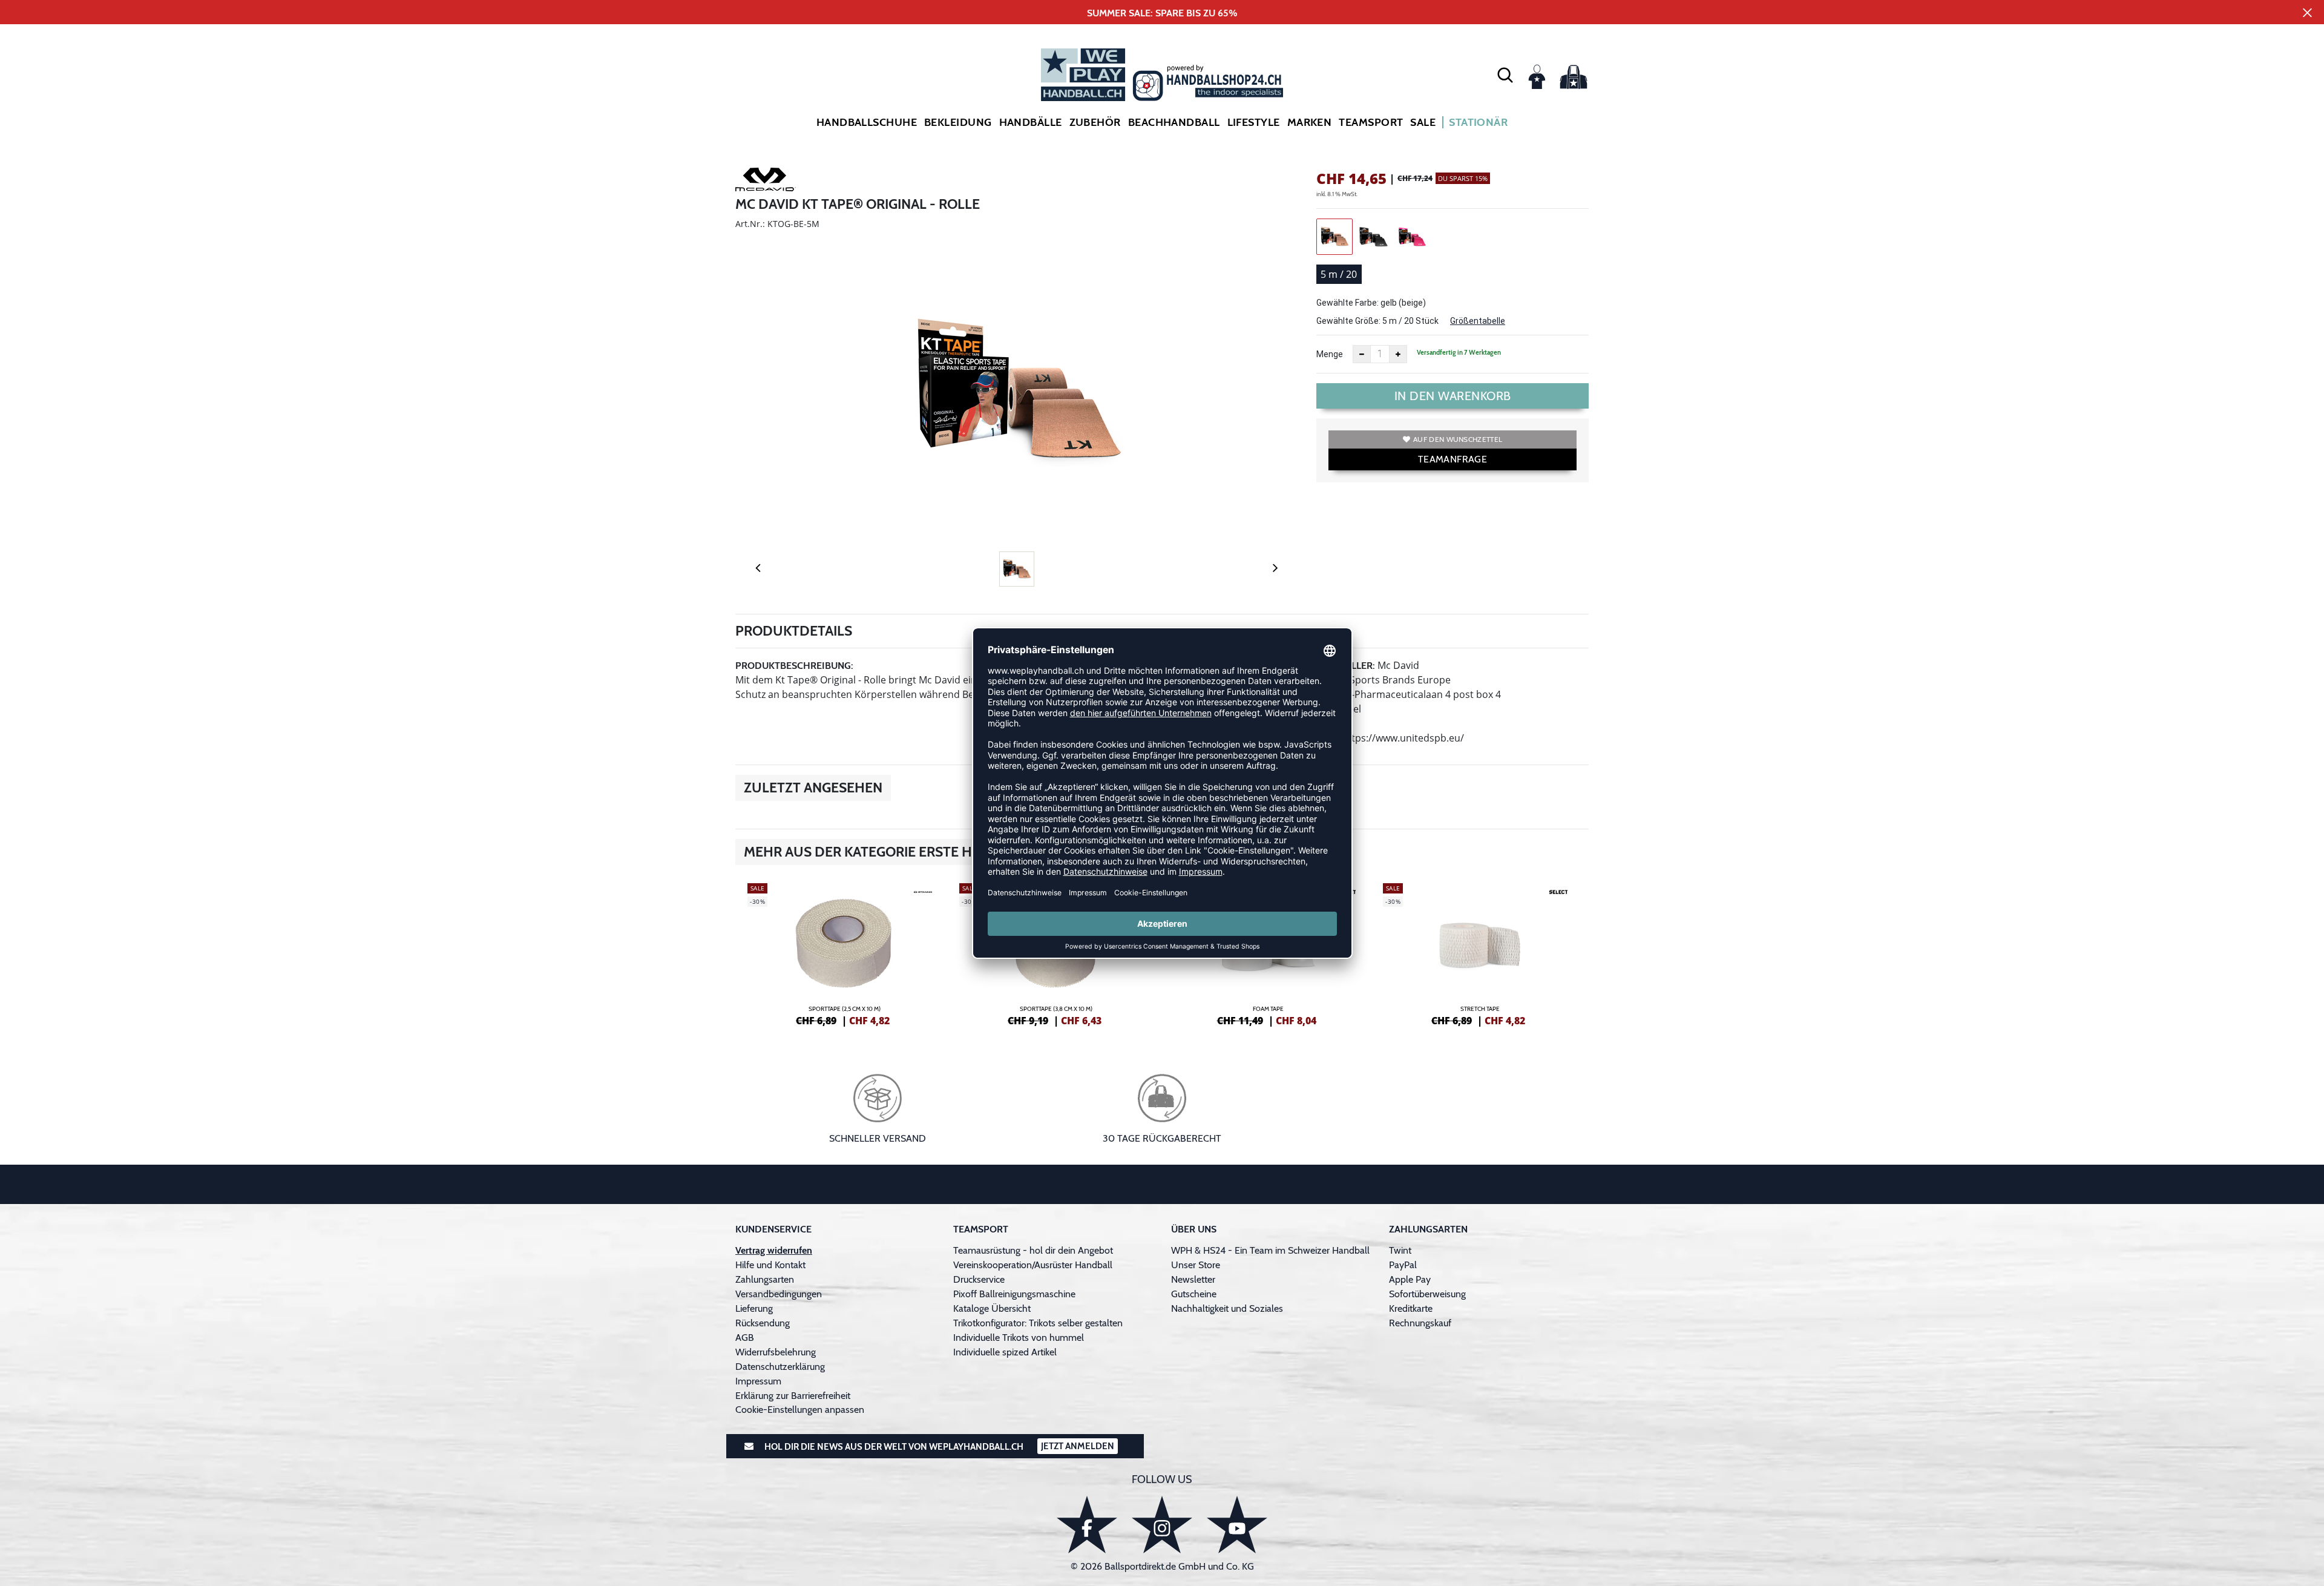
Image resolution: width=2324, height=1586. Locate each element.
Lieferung (754, 1308)
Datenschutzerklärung (780, 1367)
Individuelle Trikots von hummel (1019, 1338)
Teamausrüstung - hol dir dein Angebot (1033, 1250)
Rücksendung (763, 1323)
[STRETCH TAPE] (1480, 953)
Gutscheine (1194, 1294)
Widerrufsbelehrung (776, 1352)
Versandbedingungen (779, 1294)
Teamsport (1371, 122)
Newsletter (1193, 1279)
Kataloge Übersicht (992, 1308)
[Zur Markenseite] (766, 182)
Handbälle (1031, 122)
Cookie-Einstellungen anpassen (800, 1410)
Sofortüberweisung (1427, 1294)
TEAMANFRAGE (1452, 459)
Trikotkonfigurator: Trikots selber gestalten (1038, 1323)
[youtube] (1237, 1525)
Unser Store (1196, 1265)
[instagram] (1162, 1525)
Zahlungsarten (765, 1279)
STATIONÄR (1478, 122)
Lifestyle (1254, 122)
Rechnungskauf (1420, 1323)
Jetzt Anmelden (1078, 1446)
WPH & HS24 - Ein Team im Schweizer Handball (1270, 1250)
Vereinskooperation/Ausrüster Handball (1033, 1265)
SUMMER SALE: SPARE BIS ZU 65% (1162, 13)
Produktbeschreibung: (794, 666)
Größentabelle (1478, 321)
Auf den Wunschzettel (1458, 439)
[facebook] (1087, 1525)
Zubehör (1095, 122)
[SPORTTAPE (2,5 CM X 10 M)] (844, 953)
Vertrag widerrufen (774, 1250)
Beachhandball (1174, 122)
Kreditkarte (1411, 1308)
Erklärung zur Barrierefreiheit (793, 1396)
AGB (745, 1338)
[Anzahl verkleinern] (1362, 354)
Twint (1400, 1250)
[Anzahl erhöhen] (1398, 354)
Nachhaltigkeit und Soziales (1227, 1308)
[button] (1505, 74)
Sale (1423, 122)
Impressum (758, 1381)
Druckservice (979, 1279)
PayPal (1403, 1265)
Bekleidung (958, 122)
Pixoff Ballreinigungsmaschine (1014, 1294)
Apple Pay (1410, 1279)
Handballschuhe (867, 122)
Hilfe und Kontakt (770, 1265)
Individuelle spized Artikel (1005, 1352)
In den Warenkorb (1453, 396)
